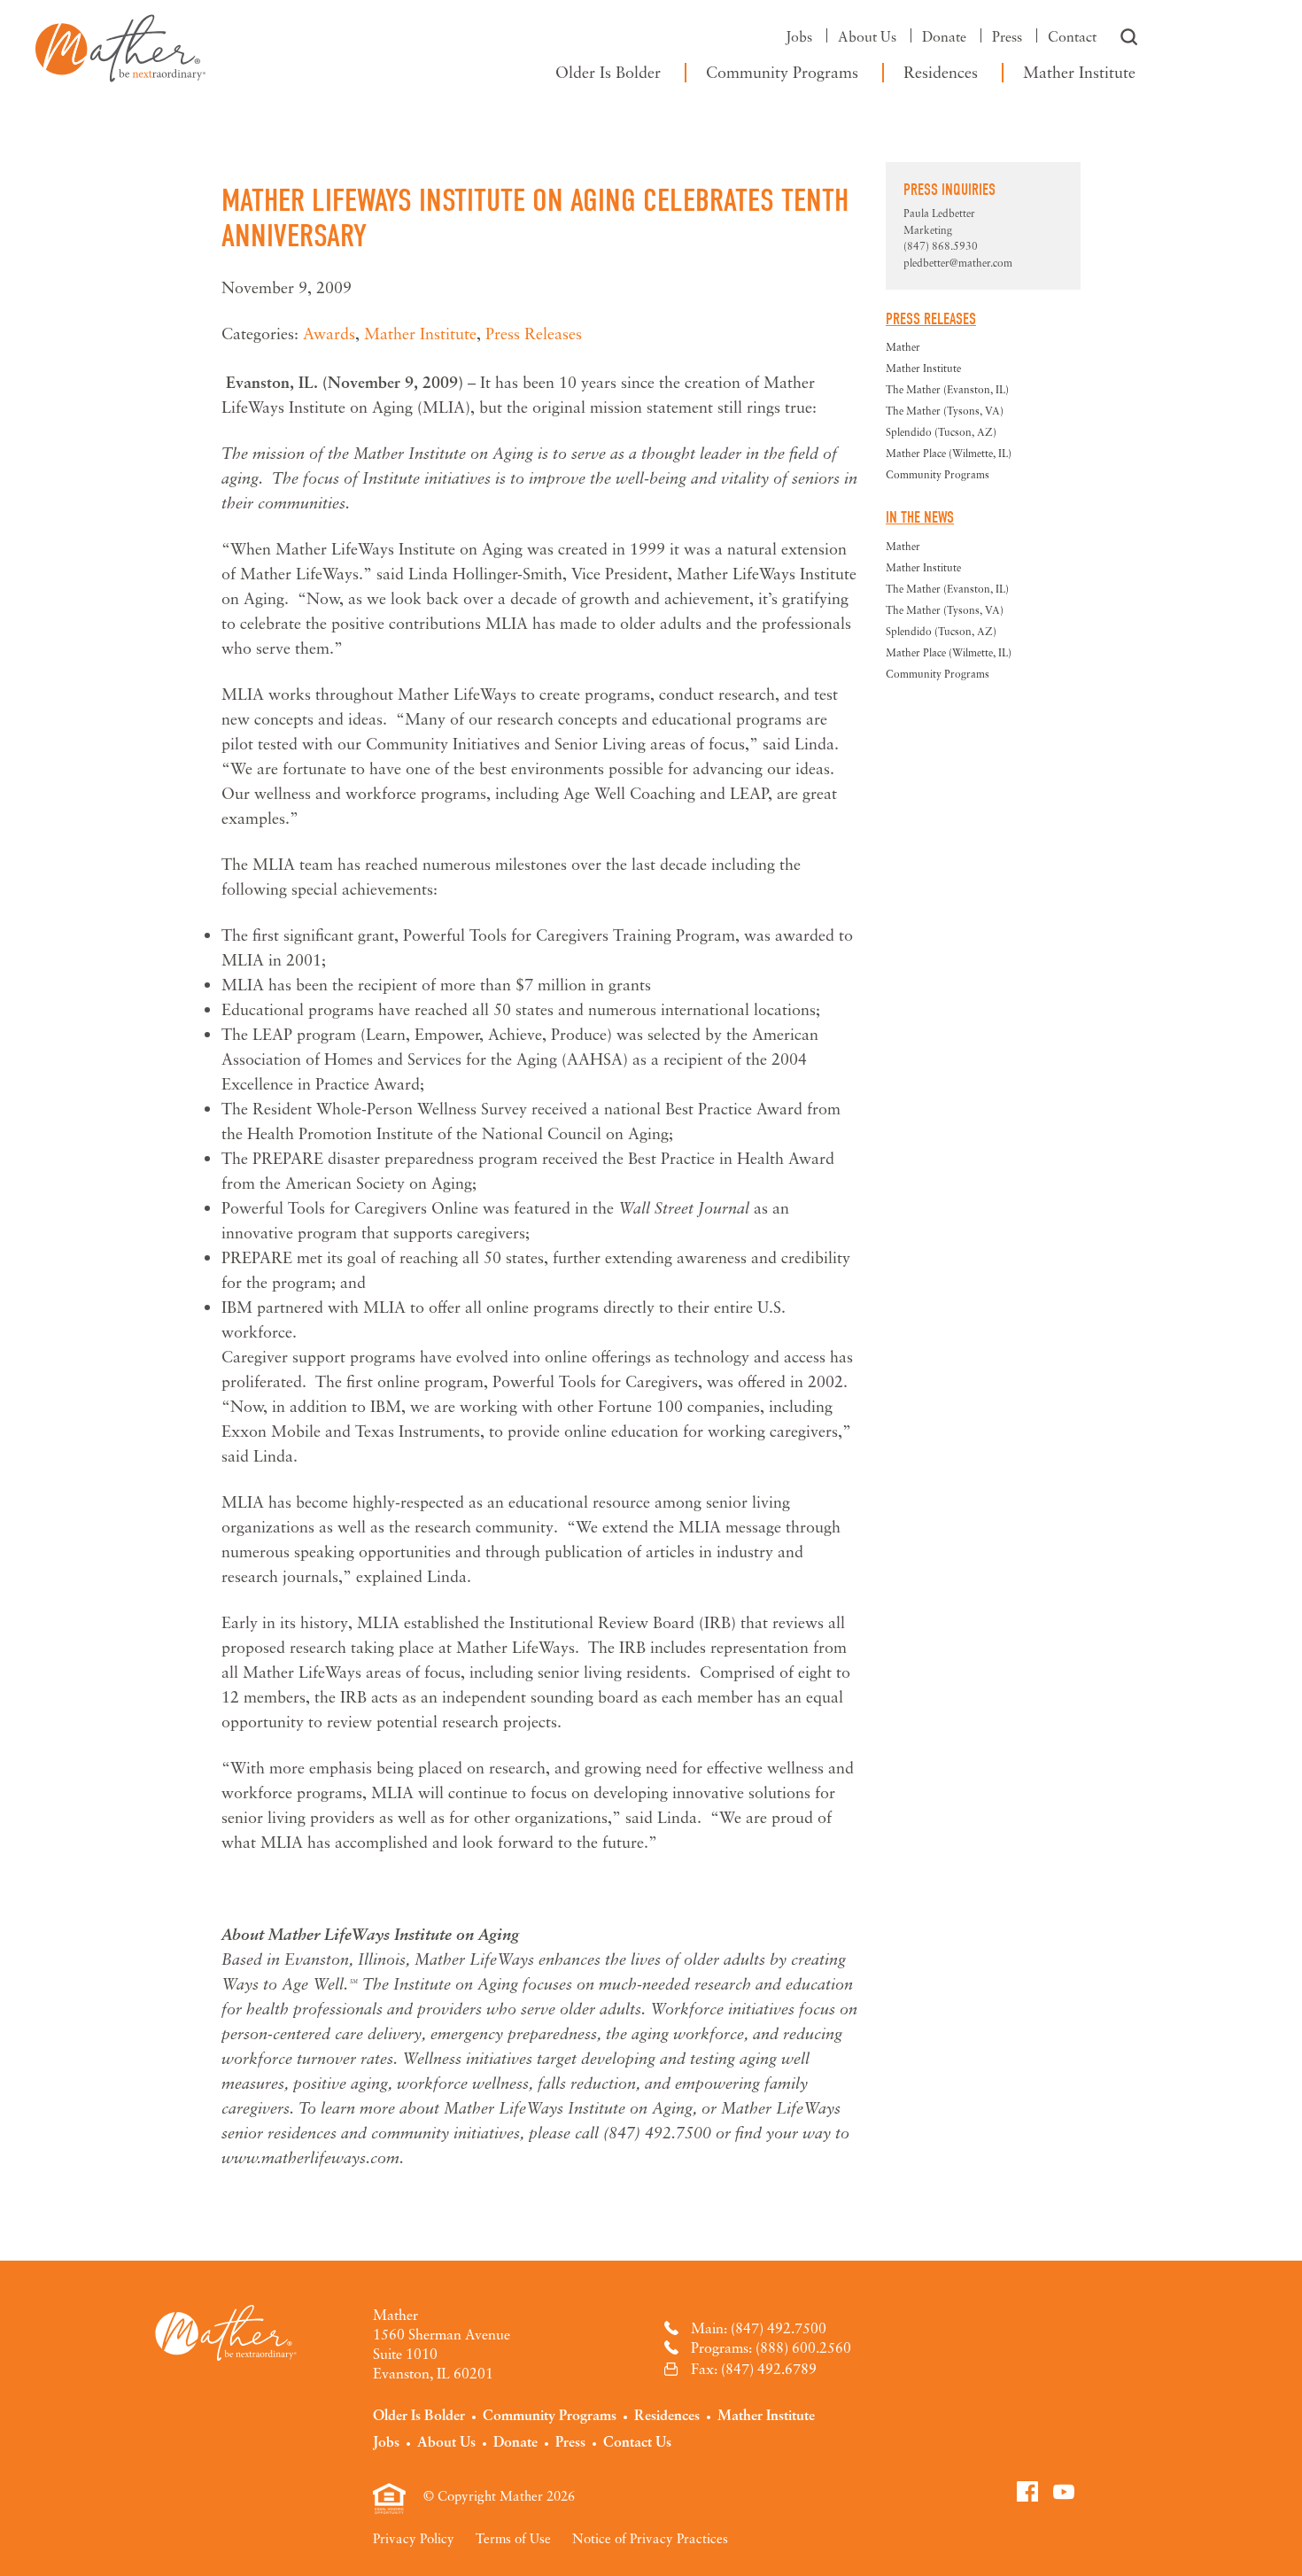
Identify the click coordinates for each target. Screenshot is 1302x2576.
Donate (944, 36)
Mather (120, 44)
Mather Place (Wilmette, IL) (949, 453)
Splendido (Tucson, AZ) (941, 432)
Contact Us (637, 2441)
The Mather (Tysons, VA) (945, 411)
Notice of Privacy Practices (650, 2538)
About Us (867, 36)
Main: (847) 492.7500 (759, 2328)
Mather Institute (1079, 72)
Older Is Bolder (608, 72)
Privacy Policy (414, 2538)
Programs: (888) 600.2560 (771, 2347)
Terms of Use (513, 2538)
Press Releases (534, 333)
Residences (941, 72)
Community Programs (782, 72)
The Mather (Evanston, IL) (947, 389)
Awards (329, 333)
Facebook (1027, 2491)
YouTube (1064, 2491)
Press (1007, 36)
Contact (1072, 36)
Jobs (799, 36)
